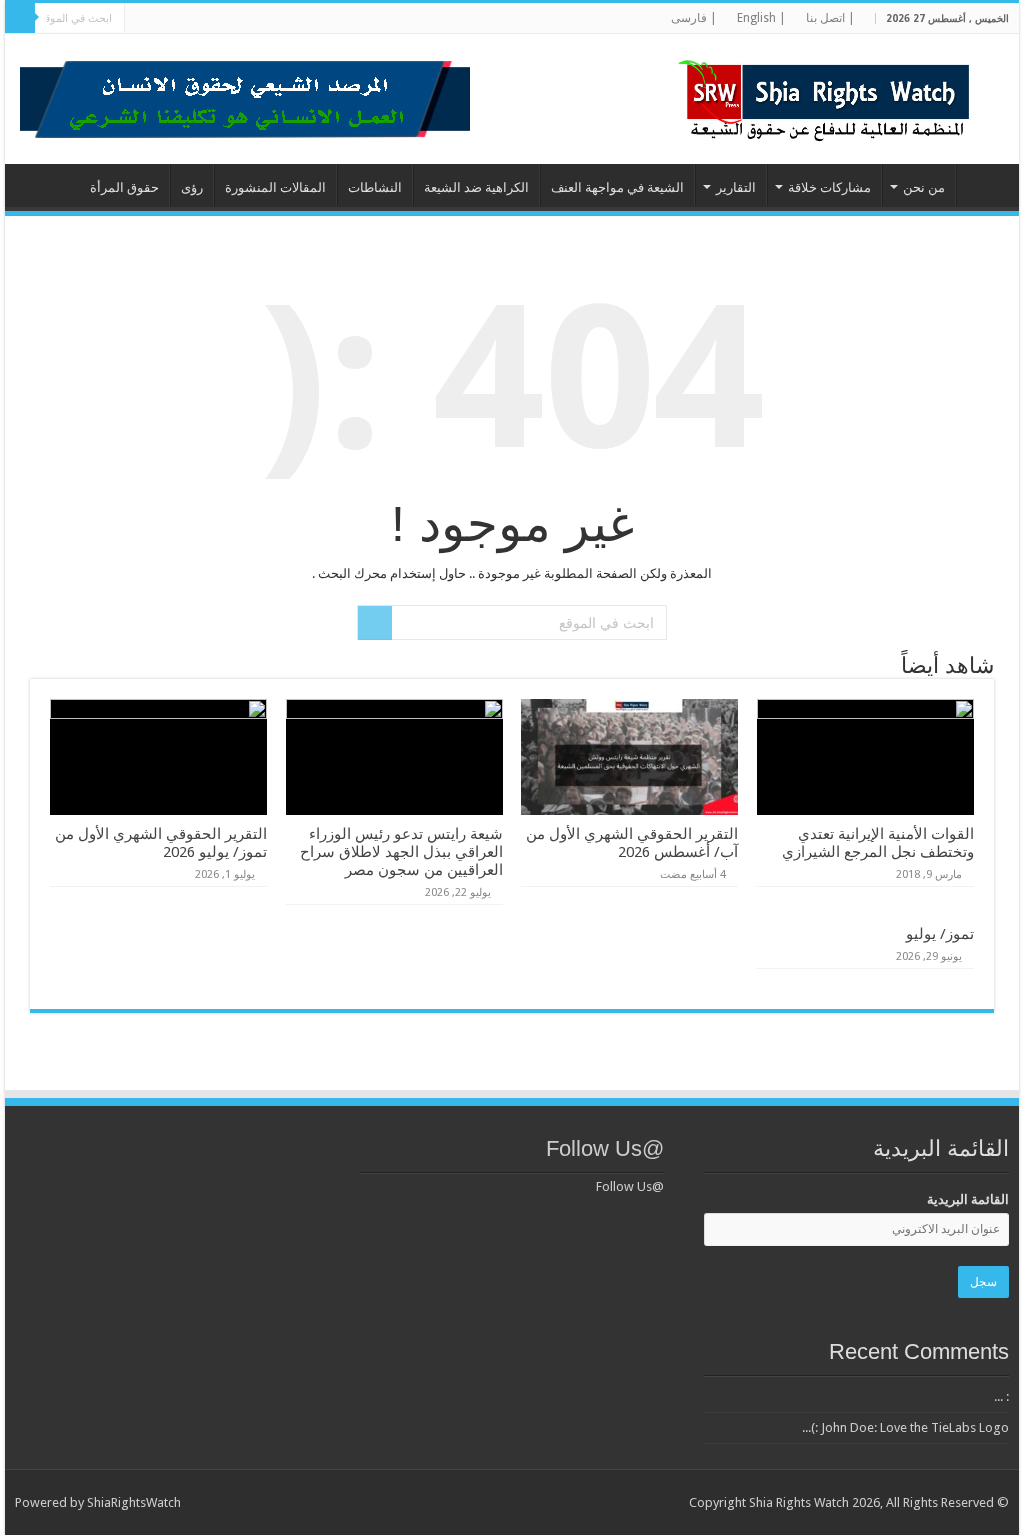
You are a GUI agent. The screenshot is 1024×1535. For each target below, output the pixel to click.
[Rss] (317, 19)
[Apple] (184, 19)
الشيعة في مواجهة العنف (617, 187)
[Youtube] (222, 19)
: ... (1001, 1396)
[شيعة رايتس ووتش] (829, 95)
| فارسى (694, 18)
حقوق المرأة (124, 187)
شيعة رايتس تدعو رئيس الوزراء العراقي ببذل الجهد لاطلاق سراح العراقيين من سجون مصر (401, 852)
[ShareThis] (203, 19)
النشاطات (375, 187)
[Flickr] (241, 19)
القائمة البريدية (968, 1199)
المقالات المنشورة (275, 187)
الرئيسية (983, 185)
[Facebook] (298, 19)
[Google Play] (146, 19)
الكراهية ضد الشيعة (476, 187)
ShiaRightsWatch (134, 1502)
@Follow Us (605, 1148)
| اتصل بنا (830, 18)
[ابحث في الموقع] (20, 18)
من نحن (924, 187)
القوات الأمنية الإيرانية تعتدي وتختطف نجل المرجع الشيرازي (878, 843)
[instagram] (165, 19)
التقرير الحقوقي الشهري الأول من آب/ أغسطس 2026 (632, 843)
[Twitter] (279, 19)
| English (761, 18)
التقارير (736, 187)
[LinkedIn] (260, 19)
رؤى (192, 187)
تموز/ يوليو (940, 934)
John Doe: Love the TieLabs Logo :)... (905, 1427)
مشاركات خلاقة (829, 187)
